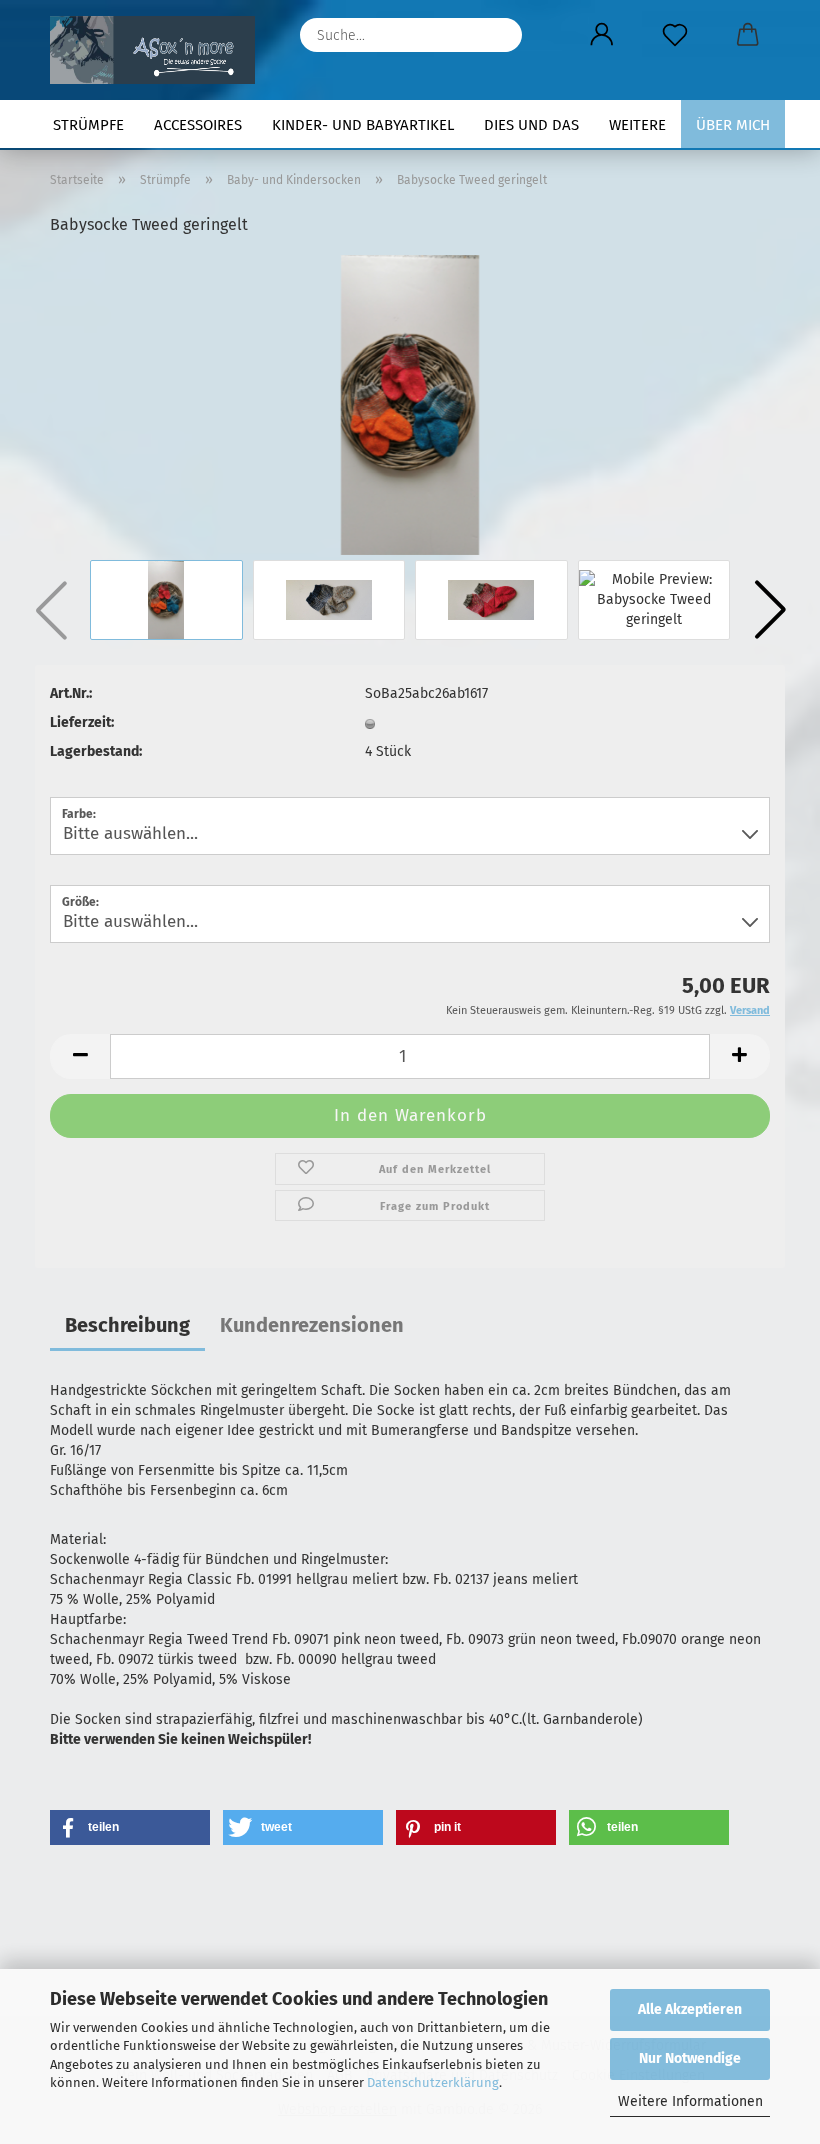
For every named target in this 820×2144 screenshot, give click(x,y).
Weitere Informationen (690, 2101)
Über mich (733, 125)
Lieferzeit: (82, 722)
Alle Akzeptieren (690, 2009)
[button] (601, 35)
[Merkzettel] (674, 35)
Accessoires (198, 125)
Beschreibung (127, 1325)
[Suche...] (497, 35)
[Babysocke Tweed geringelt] (410, 404)
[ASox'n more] (160, 50)
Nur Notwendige (690, 2058)
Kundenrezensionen (312, 1325)
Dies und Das (531, 125)
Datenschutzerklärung (433, 2082)
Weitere (637, 125)
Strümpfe (88, 125)
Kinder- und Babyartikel (363, 125)
